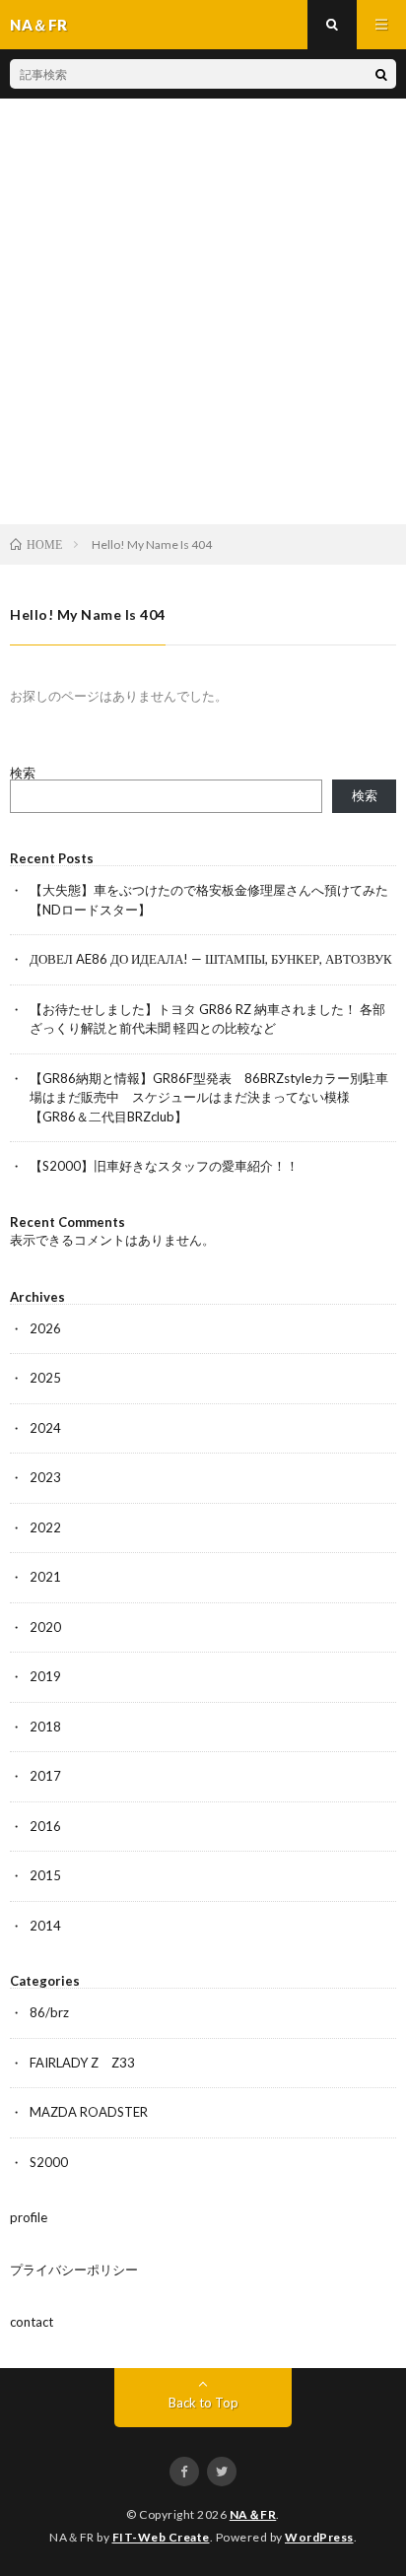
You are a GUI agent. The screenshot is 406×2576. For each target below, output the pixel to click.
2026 (45, 1328)
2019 (45, 1676)
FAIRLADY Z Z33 (82, 2063)
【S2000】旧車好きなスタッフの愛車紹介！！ (164, 1166)
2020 (45, 1627)
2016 (45, 1826)
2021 (45, 1577)
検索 (23, 773)
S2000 (49, 2162)
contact (32, 2322)
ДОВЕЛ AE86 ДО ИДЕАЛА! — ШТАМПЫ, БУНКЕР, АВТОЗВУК (211, 959)
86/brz (49, 2012)
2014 (45, 1926)
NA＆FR (253, 2514)
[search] (381, 74)
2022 (45, 1527)
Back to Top (203, 2403)
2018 (45, 1727)
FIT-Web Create (161, 2537)
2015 (45, 1875)
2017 (45, 1776)
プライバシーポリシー (74, 2270)
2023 (45, 1477)
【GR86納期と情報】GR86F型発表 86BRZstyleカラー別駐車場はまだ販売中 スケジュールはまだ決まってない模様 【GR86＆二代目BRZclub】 (209, 1097)
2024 (45, 1428)
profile (29, 2217)
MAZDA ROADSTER (89, 2112)
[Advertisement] (203, 311)
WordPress (319, 2537)
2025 (45, 1378)
